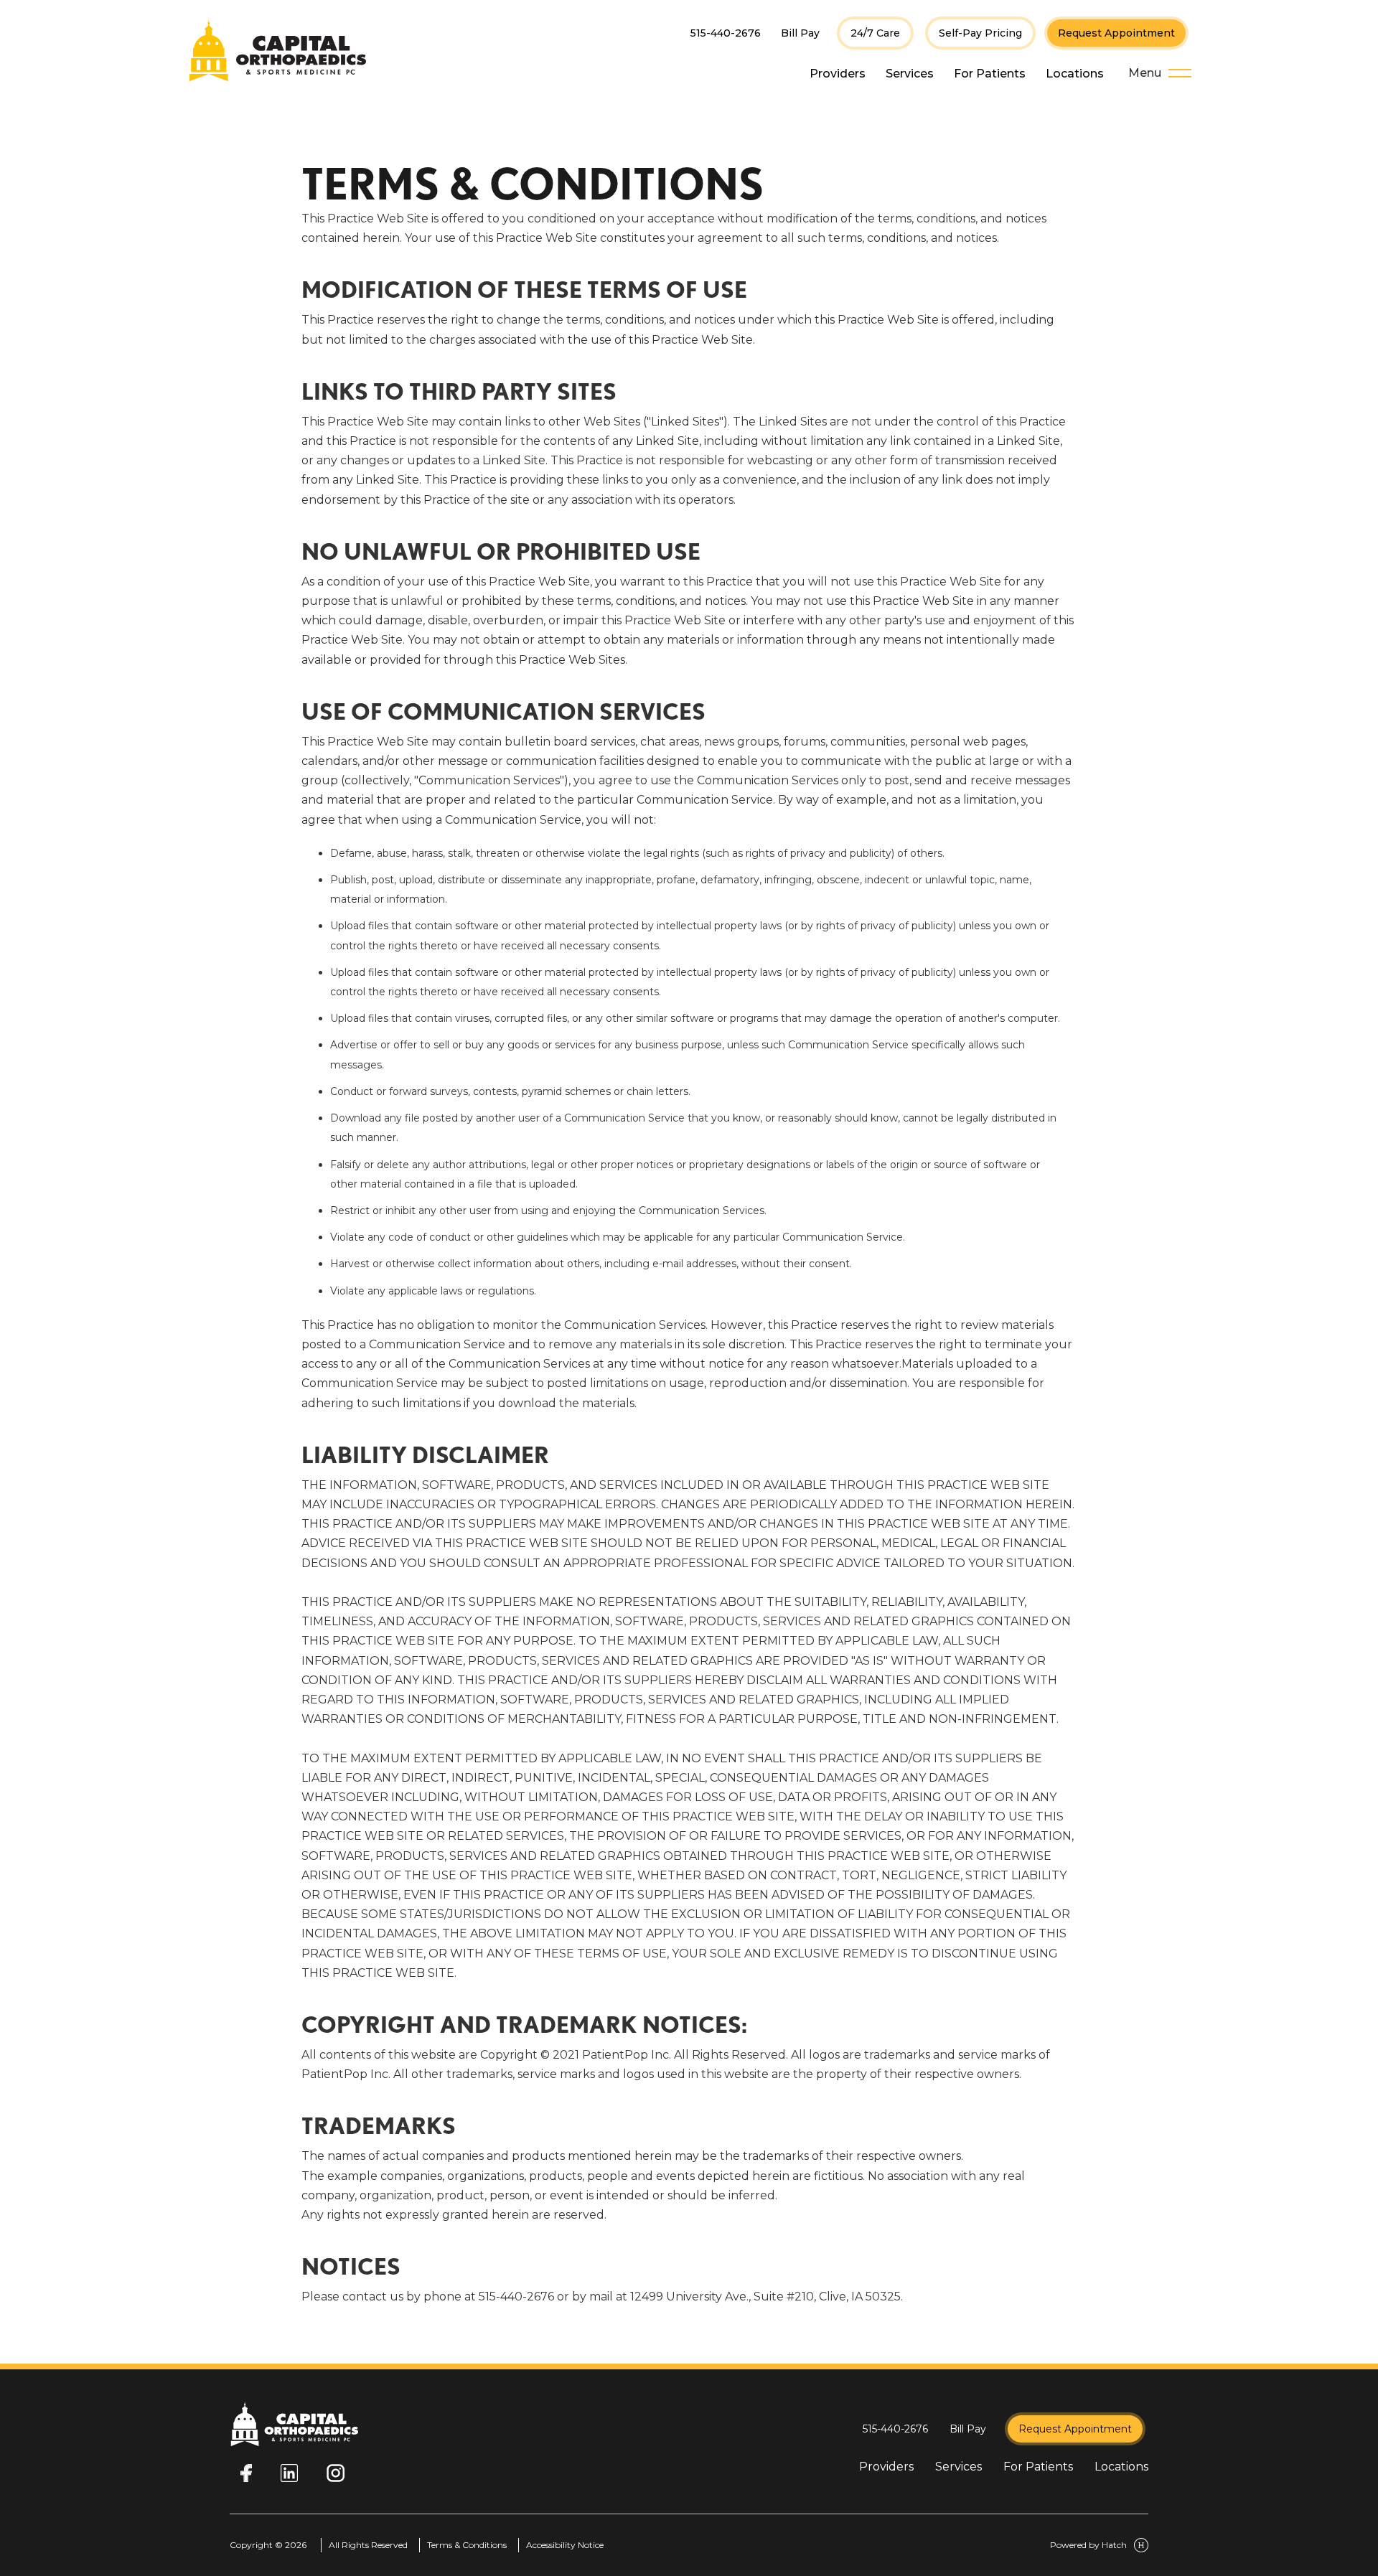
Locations (1075, 74)
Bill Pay (800, 33)
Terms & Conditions (467, 2545)
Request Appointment (1116, 33)
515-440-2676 (726, 33)
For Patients (990, 74)
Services (910, 74)
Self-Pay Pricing (980, 33)
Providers (838, 74)
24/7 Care (875, 33)
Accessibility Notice (565, 2545)
